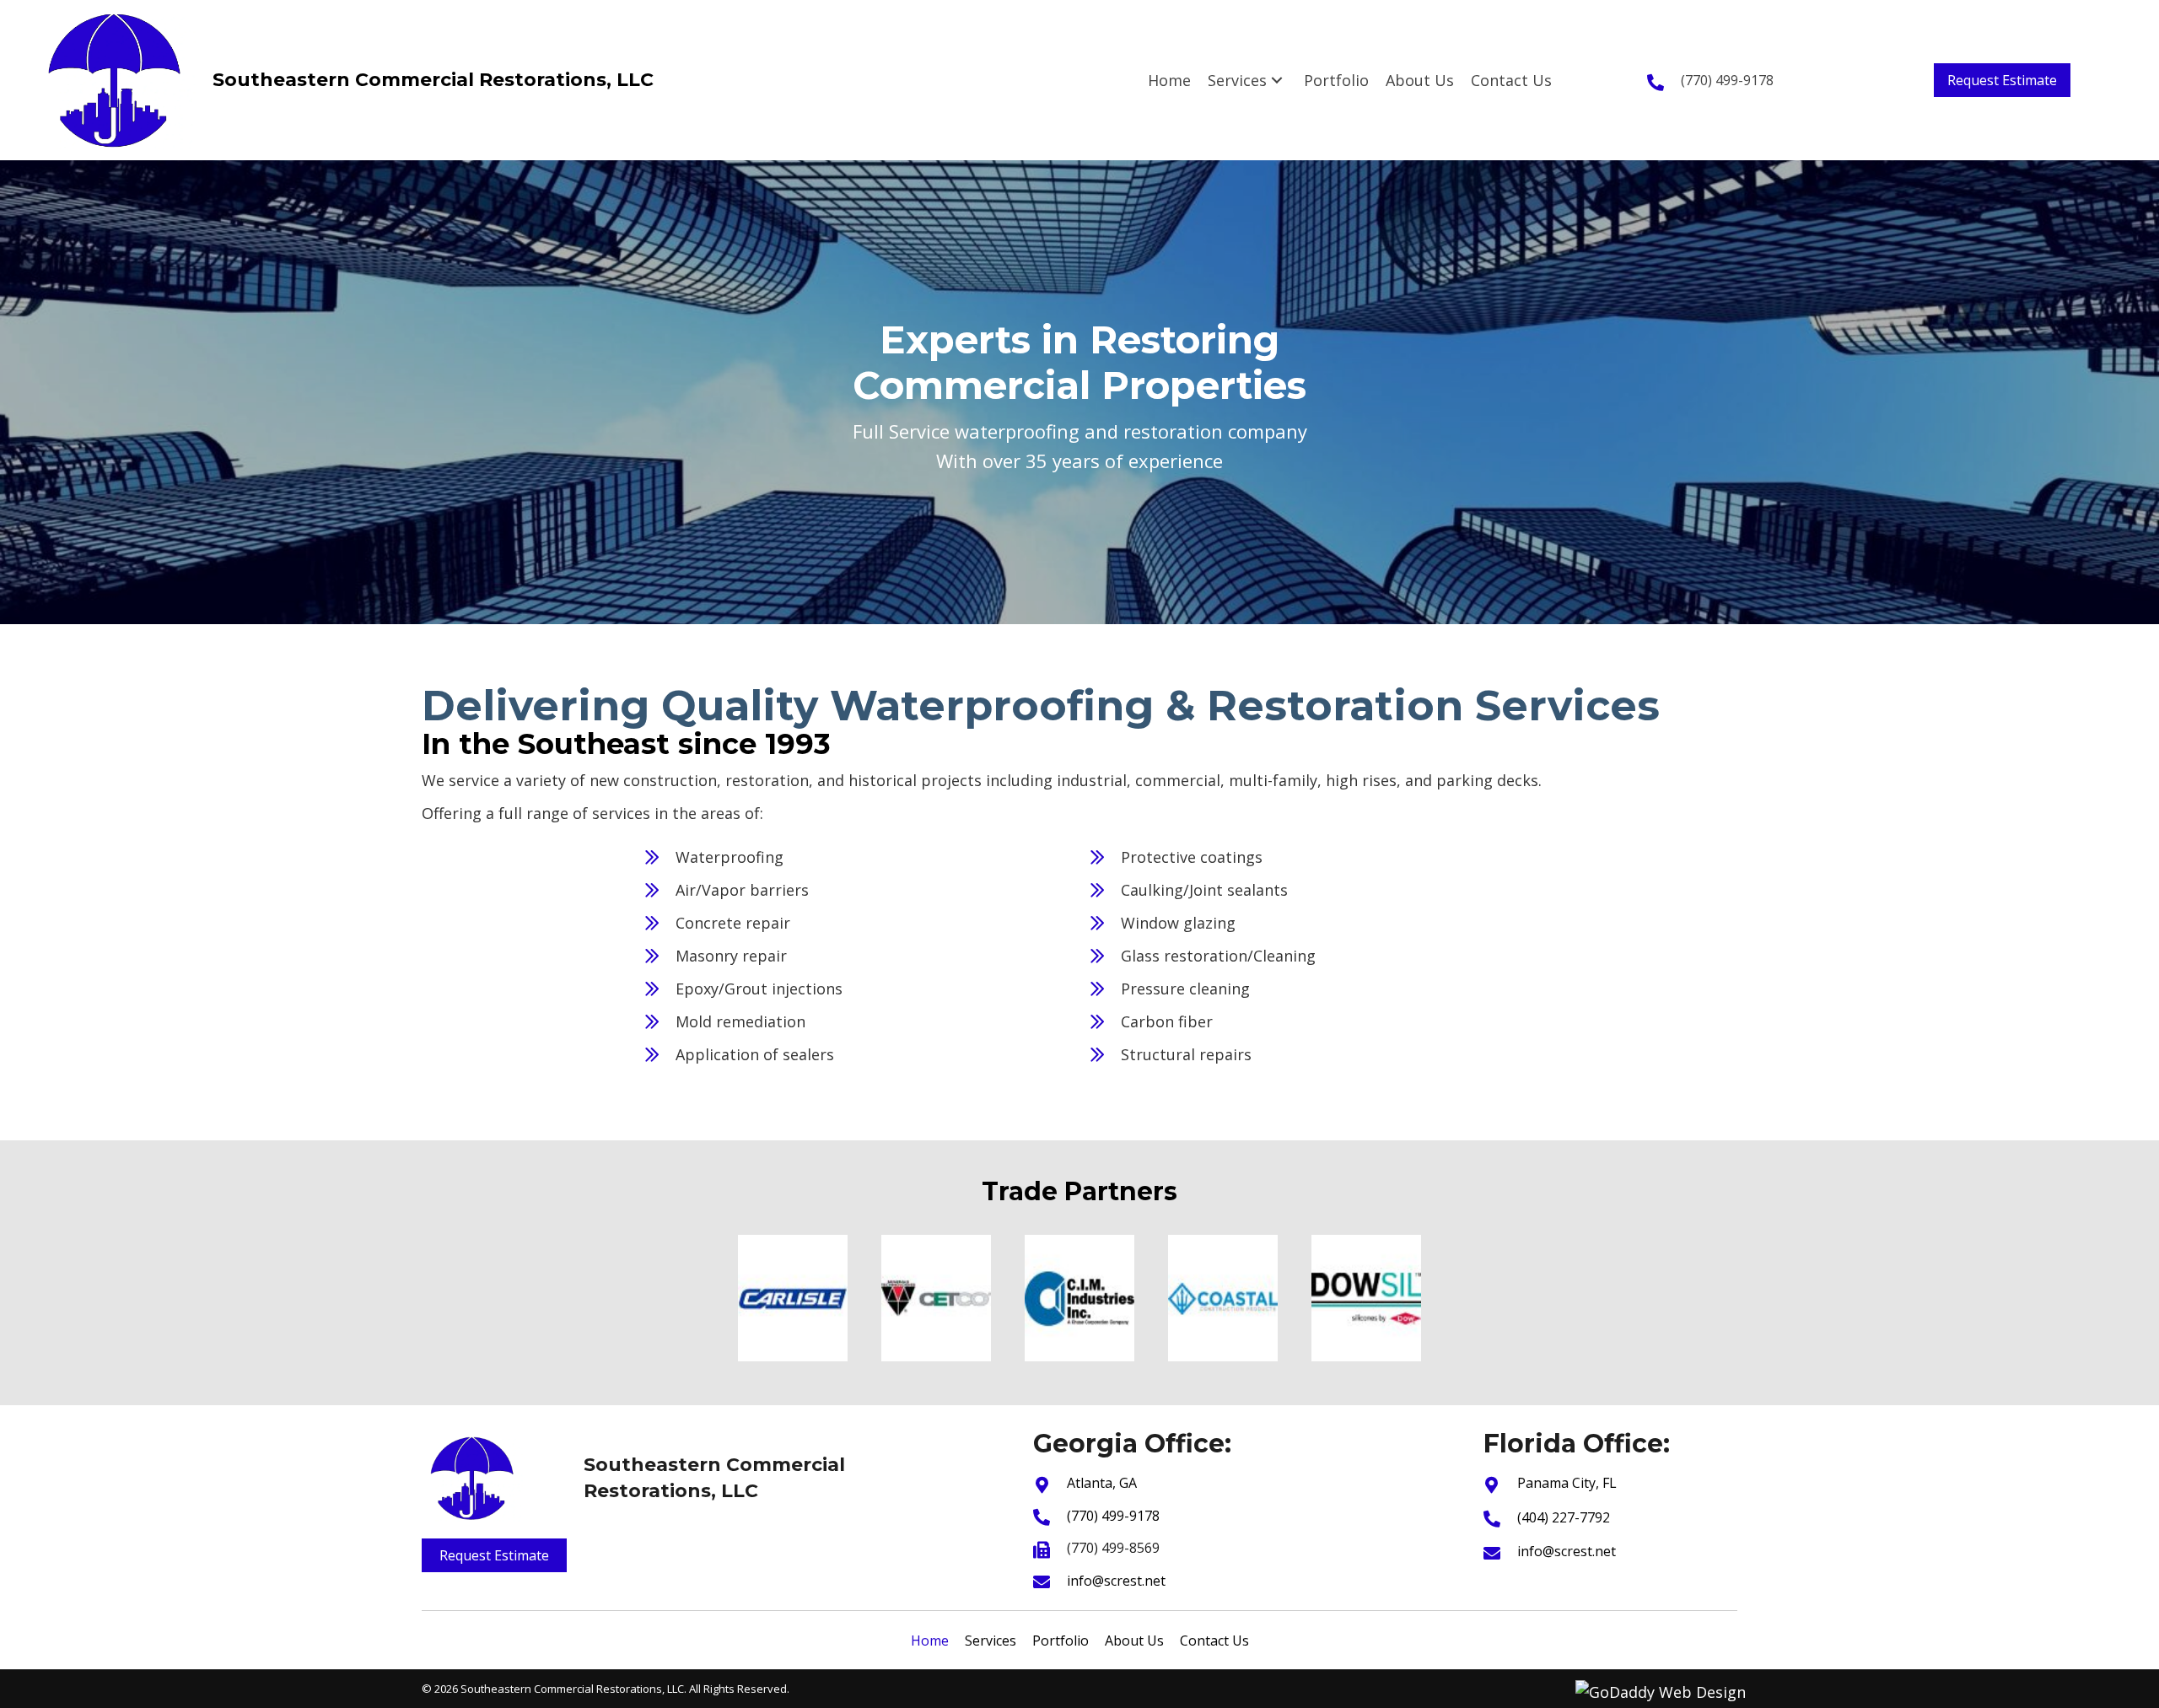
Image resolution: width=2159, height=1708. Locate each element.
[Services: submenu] (1277, 80)
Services (991, 1641)
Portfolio (1061, 1641)
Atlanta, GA (1102, 1483)
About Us (1134, 1641)
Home (930, 1641)
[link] (1169, 81)
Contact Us (1214, 1641)
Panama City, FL (1567, 1483)
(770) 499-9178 (1727, 80)
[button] (2002, 80)
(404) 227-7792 (1564, 1517)
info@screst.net (1116, 1581)
